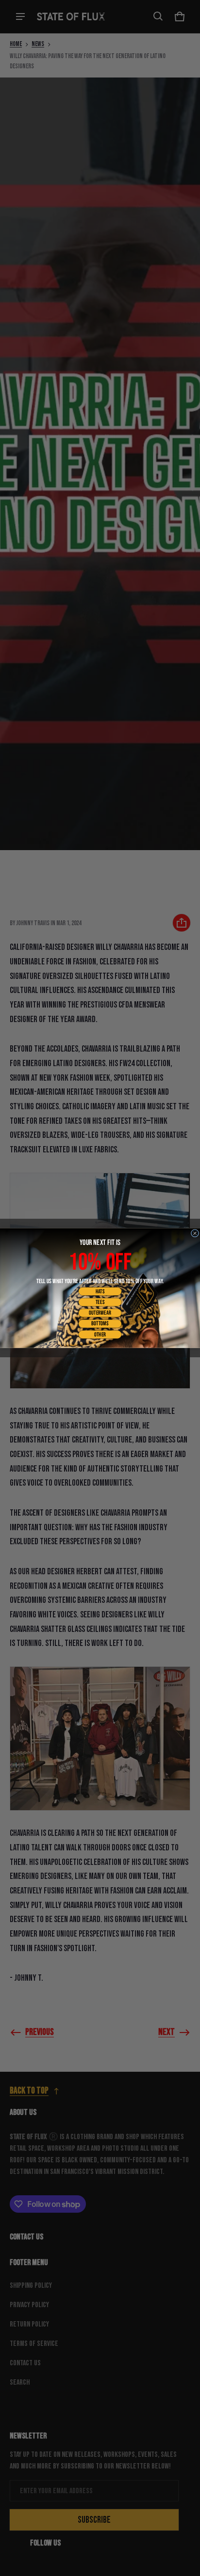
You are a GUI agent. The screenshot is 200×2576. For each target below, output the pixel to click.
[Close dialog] (195, 1233)
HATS (100, 1291)
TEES (100, 1302)
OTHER (100, 1334)
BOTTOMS (100, 1324)
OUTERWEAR (100, 1313)
